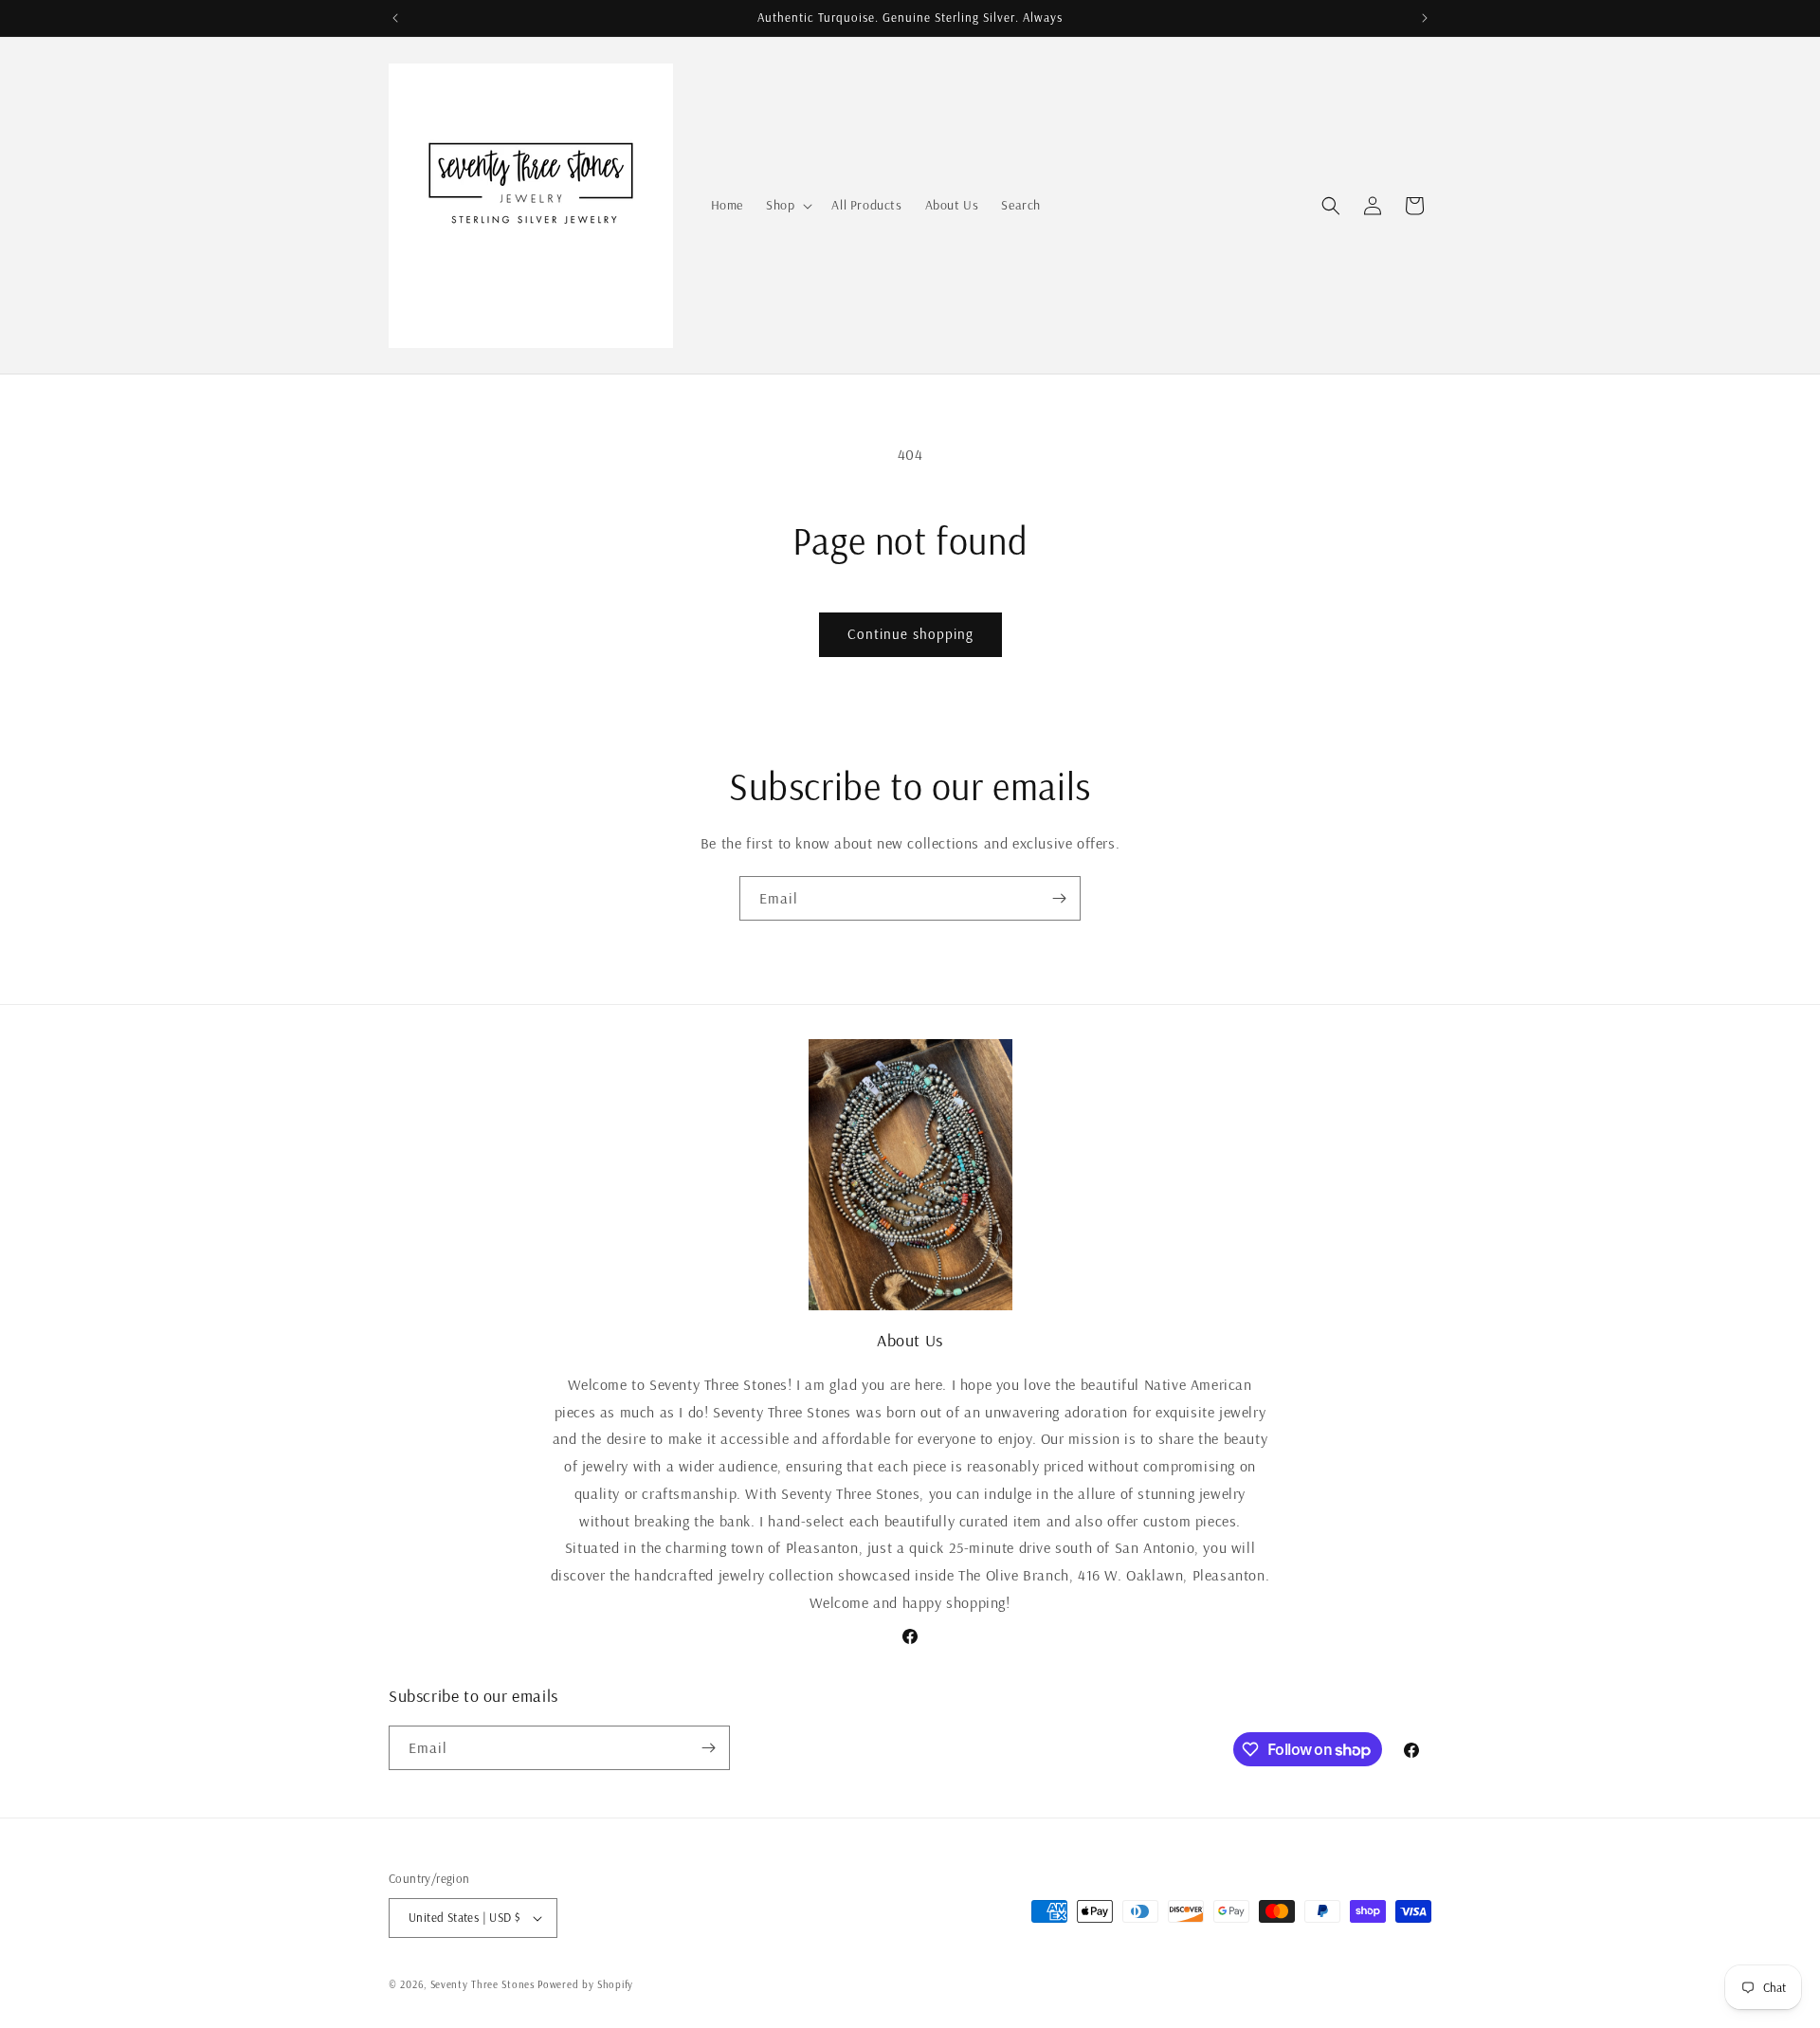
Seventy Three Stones (482, 1984)
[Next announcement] (1425, 18)
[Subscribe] (1059, 898)
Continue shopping (910, 634)
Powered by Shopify (585, 1984)
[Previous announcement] (395, 18)
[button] (787, 205)
